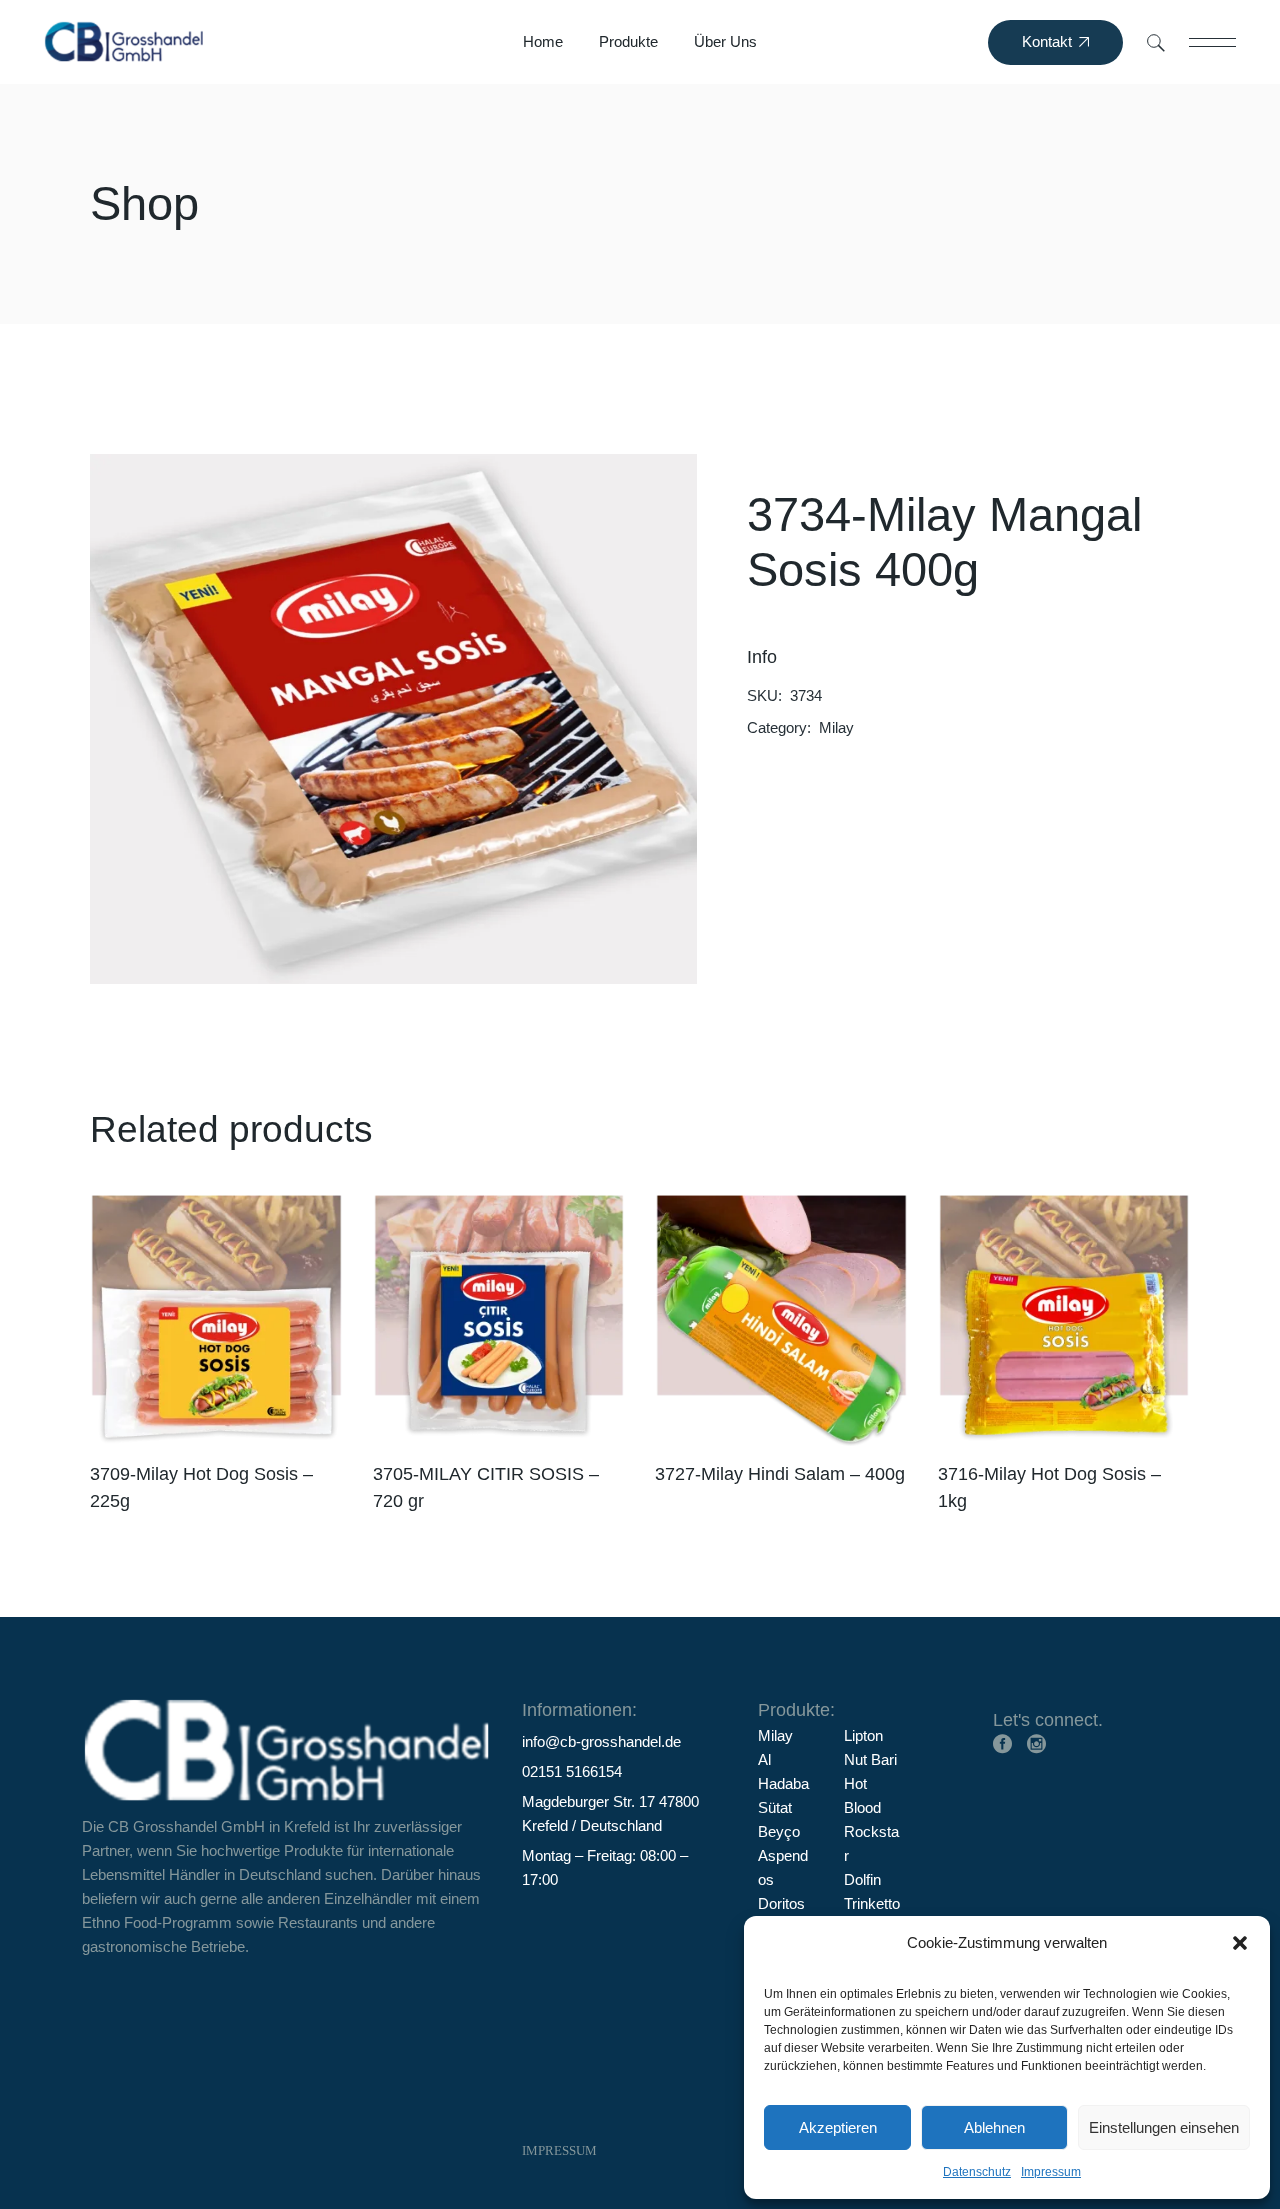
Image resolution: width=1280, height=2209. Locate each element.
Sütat (775, 1807)
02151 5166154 (572, 1771)
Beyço (779, 1831)
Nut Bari (870, 1759)
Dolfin (862, 1879)
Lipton (863, 1735)
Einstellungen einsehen (1164, 2127)
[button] (1240, 1943)
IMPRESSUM (559, 2150)
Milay (836, 727)
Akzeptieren (838, 2127)
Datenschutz (977, 2172)
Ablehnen (994, 2127)
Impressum (1051, 2172)
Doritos (781, 1903)
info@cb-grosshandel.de (601, 1741)
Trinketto (872, 1903)
